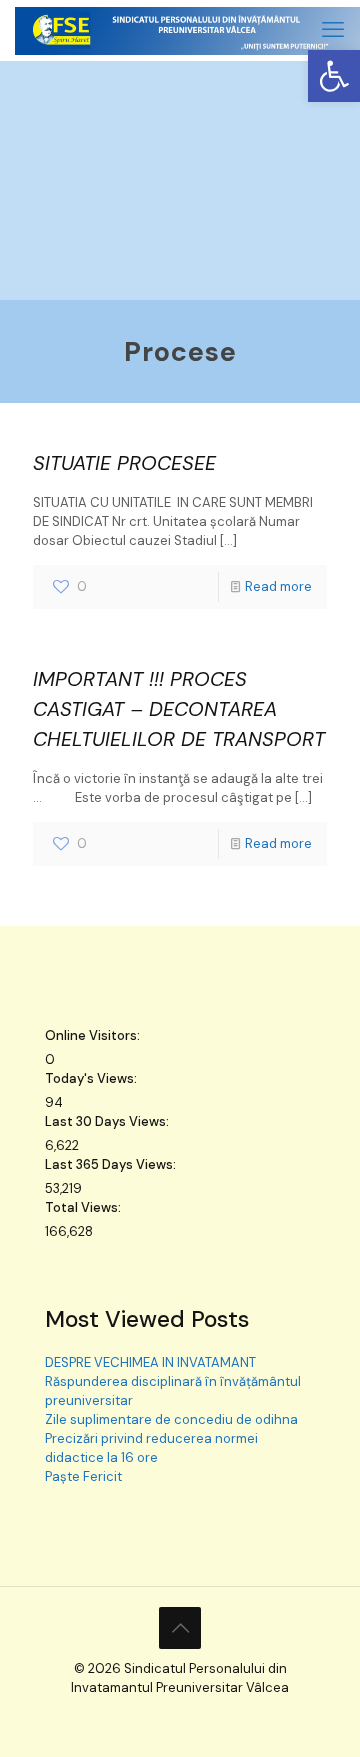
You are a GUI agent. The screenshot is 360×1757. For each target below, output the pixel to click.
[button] (334, 76)
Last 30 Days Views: (108, 1121)
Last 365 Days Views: (112, 1164)
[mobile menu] (333, 30)
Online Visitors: (94, 1035)
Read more (278, 586)
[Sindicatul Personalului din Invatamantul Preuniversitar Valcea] (187, 30)
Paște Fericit (83, 1476)
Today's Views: (92, 1078)
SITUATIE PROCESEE (124, 463)
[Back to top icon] (180, 1628)
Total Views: (84, 1207)
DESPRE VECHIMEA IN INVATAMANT (150, 1362)
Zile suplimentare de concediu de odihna (171, 1419)
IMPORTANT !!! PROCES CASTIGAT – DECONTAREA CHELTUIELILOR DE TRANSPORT (179, 709)
